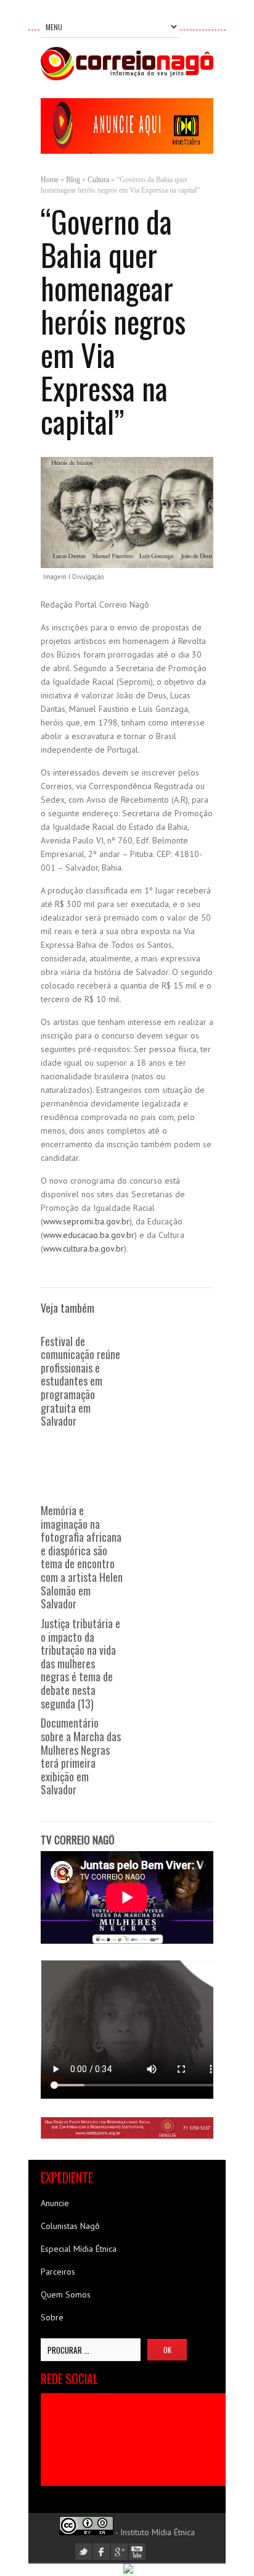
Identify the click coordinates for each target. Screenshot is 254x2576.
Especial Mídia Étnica (79, 2249)
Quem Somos (66, 2294)
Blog (73, 180)
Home (50, 180)
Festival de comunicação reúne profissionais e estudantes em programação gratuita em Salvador (80, 1381)
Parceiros (58, 2272)
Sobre (52, 2317)
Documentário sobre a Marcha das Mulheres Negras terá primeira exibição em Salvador (81, 1756)
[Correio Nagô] (127, 77)
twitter (84, 2552)
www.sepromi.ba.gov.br (86, 1221)
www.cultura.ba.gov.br (84, 1248)
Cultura (98, 180)
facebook (101, 2552)
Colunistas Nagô (70, 2226)
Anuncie (55, 2203)
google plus (119, 2552)
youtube (137, 2552)
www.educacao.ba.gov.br (89, 1235)
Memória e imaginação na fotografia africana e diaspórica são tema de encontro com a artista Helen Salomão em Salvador (82, 1557)
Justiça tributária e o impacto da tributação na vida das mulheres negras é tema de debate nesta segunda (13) (80, 1663)
